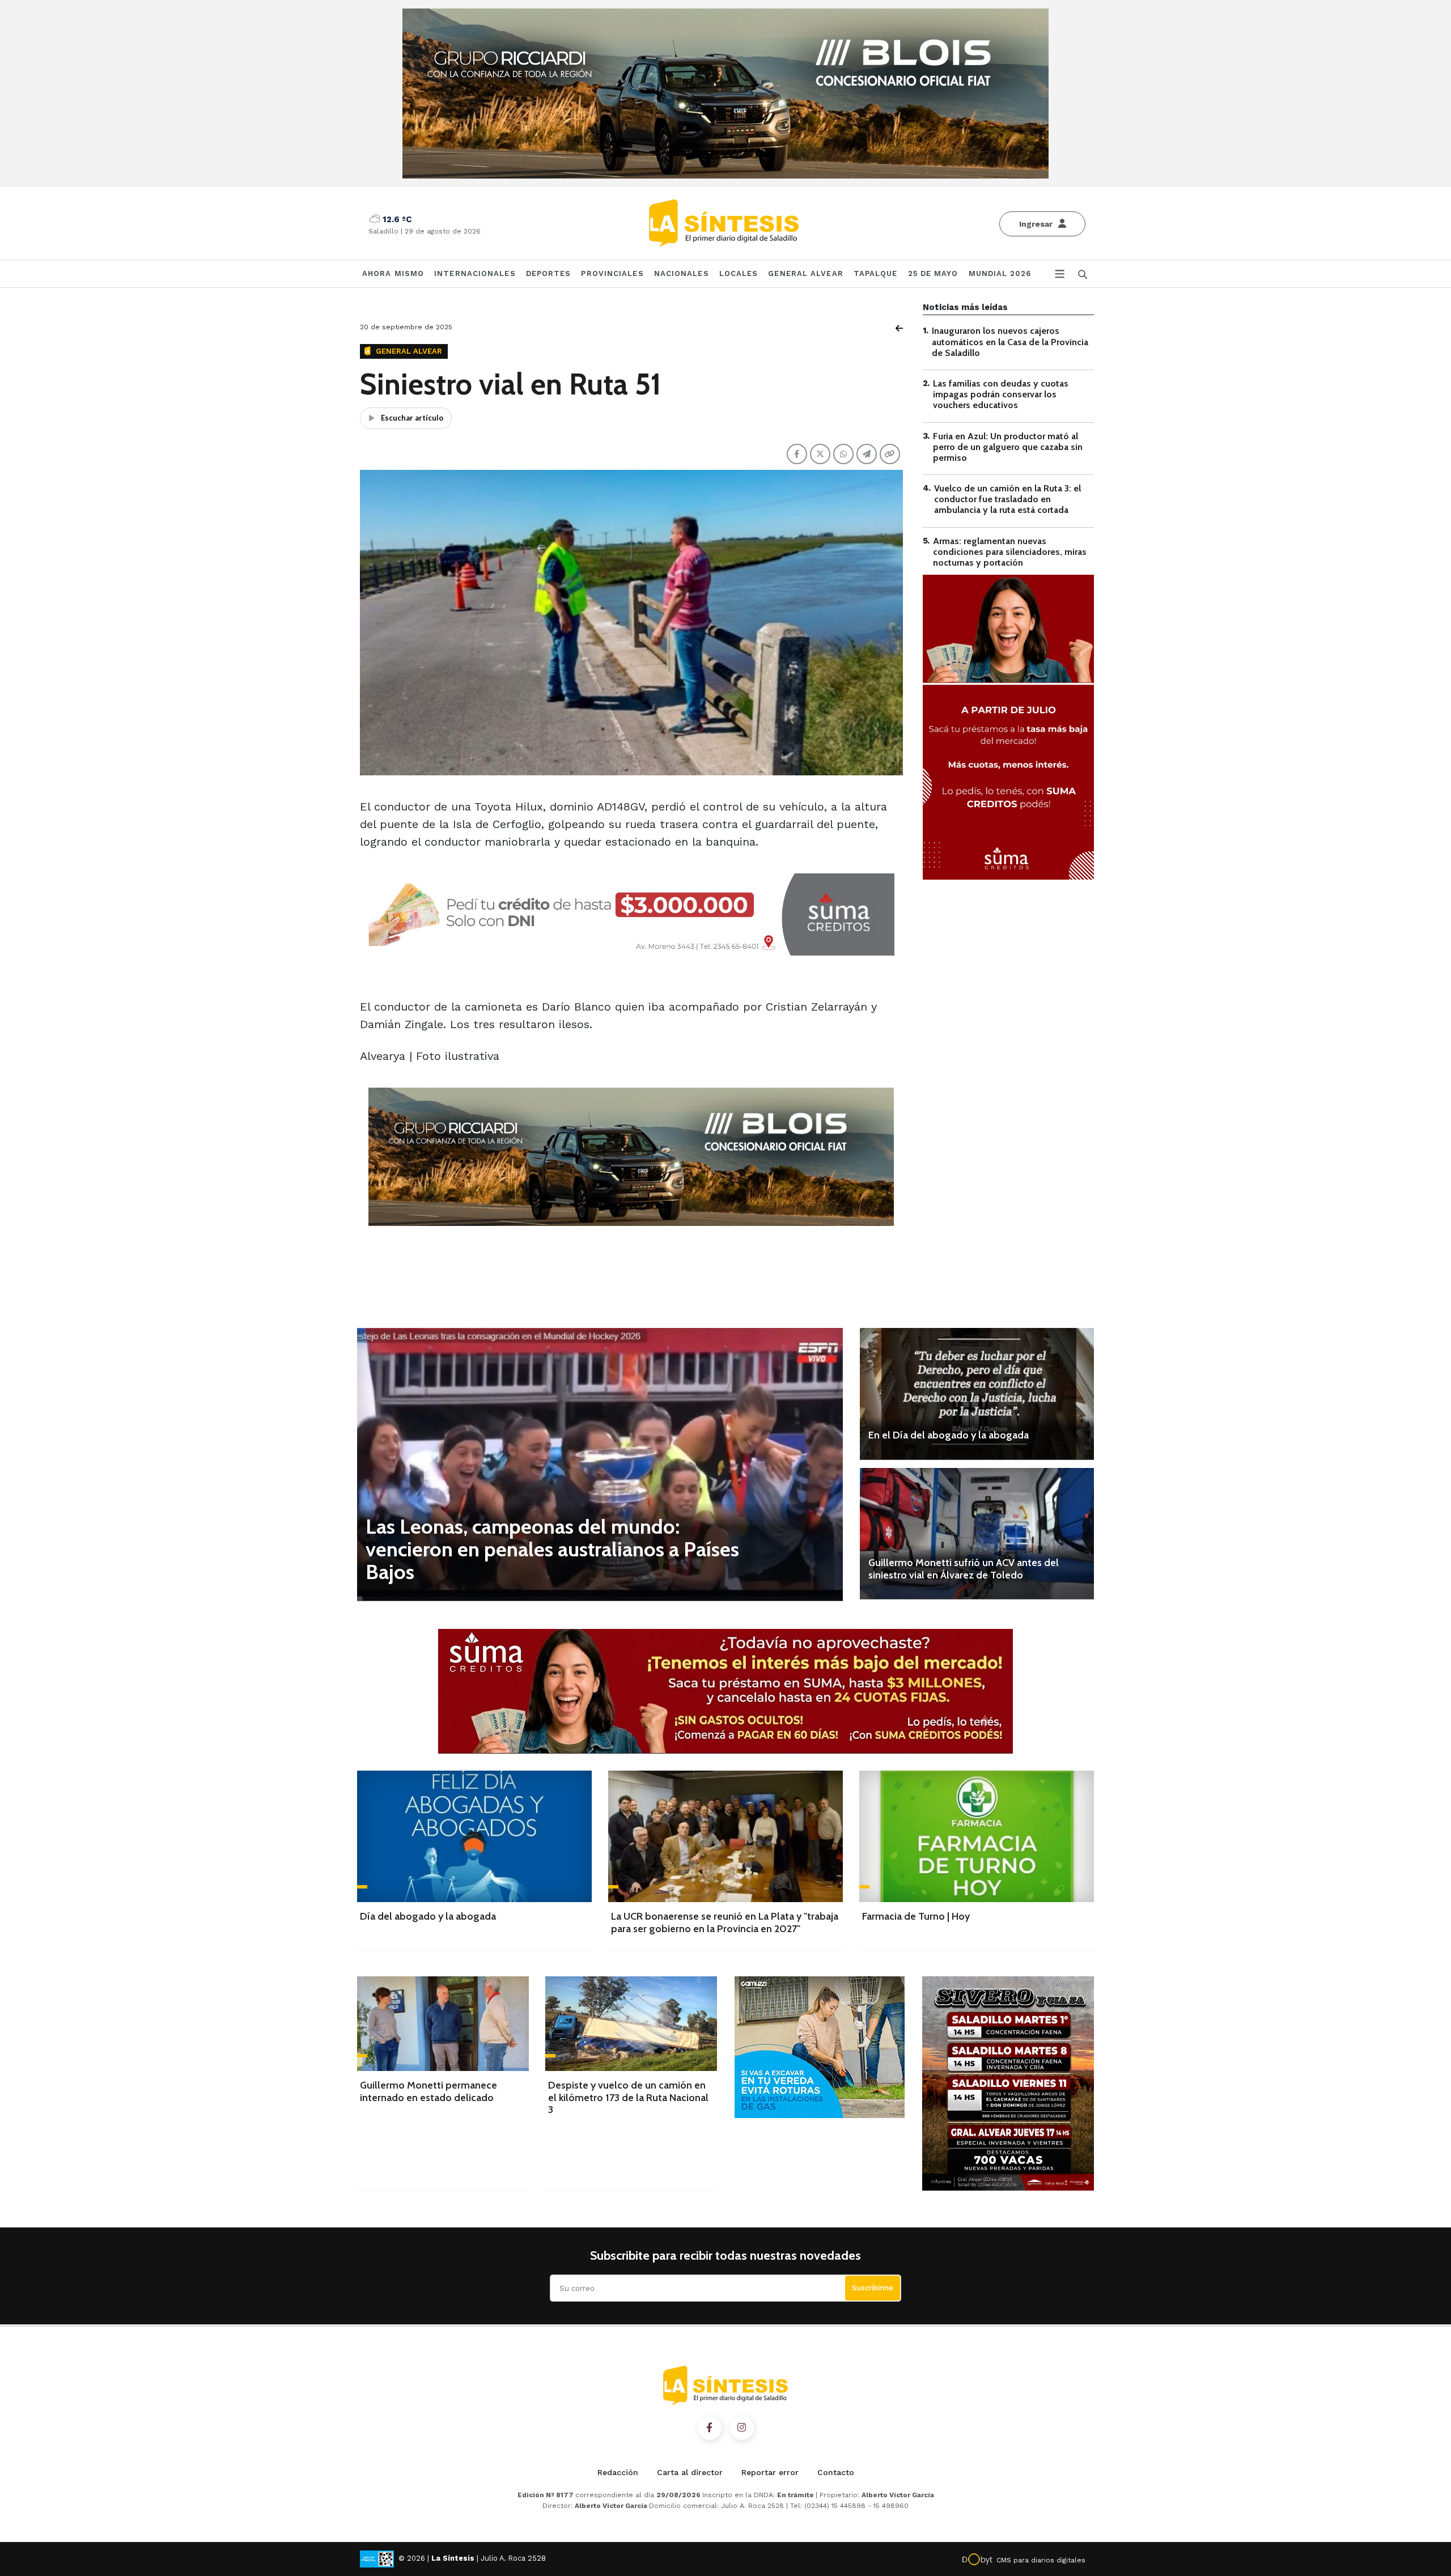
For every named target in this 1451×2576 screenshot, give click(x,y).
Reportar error (770, 2472)
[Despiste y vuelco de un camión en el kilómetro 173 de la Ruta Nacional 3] (631, 2024)
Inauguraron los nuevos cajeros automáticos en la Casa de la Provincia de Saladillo (1010, 341)
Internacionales (475, 273)
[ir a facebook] (710, 2428)
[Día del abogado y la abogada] (474, 1836)
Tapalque (876, 273)
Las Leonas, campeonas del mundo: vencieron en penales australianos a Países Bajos (552, 1549)
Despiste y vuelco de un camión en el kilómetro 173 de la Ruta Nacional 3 (628, 2097)
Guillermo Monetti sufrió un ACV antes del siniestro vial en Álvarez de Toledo (964, 1569)
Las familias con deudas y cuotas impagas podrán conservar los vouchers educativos (1001, 394)
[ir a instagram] (742, 2428)
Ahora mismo (393, 273)
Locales (739, 273)
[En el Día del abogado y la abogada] (977, 1394)
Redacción (618, 2472)
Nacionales (682, 273)
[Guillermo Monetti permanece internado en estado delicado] (443, 2024)
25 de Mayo (933, 273)
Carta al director (690, 2472)
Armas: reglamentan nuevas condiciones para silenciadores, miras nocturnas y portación (1010, 551)
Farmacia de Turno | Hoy (916, 1916)
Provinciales (612, 273)
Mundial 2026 (1000, 273)
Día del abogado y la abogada (428, 1916)
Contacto (836, 2472)
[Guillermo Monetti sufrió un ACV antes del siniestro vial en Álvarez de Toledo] (977, 1534)
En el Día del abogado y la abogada (949, 1435)
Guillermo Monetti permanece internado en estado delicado (428, 2091)
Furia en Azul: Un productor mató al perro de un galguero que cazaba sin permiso (1008, 446)
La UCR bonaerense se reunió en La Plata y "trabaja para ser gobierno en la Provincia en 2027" (725, 1923)
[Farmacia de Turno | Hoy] (977, 1836)
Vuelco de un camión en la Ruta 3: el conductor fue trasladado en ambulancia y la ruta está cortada (1007, 499)
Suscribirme (873, 2288)
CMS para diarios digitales (1041, 2560)
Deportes (549, 273)
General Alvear (805, 273)
